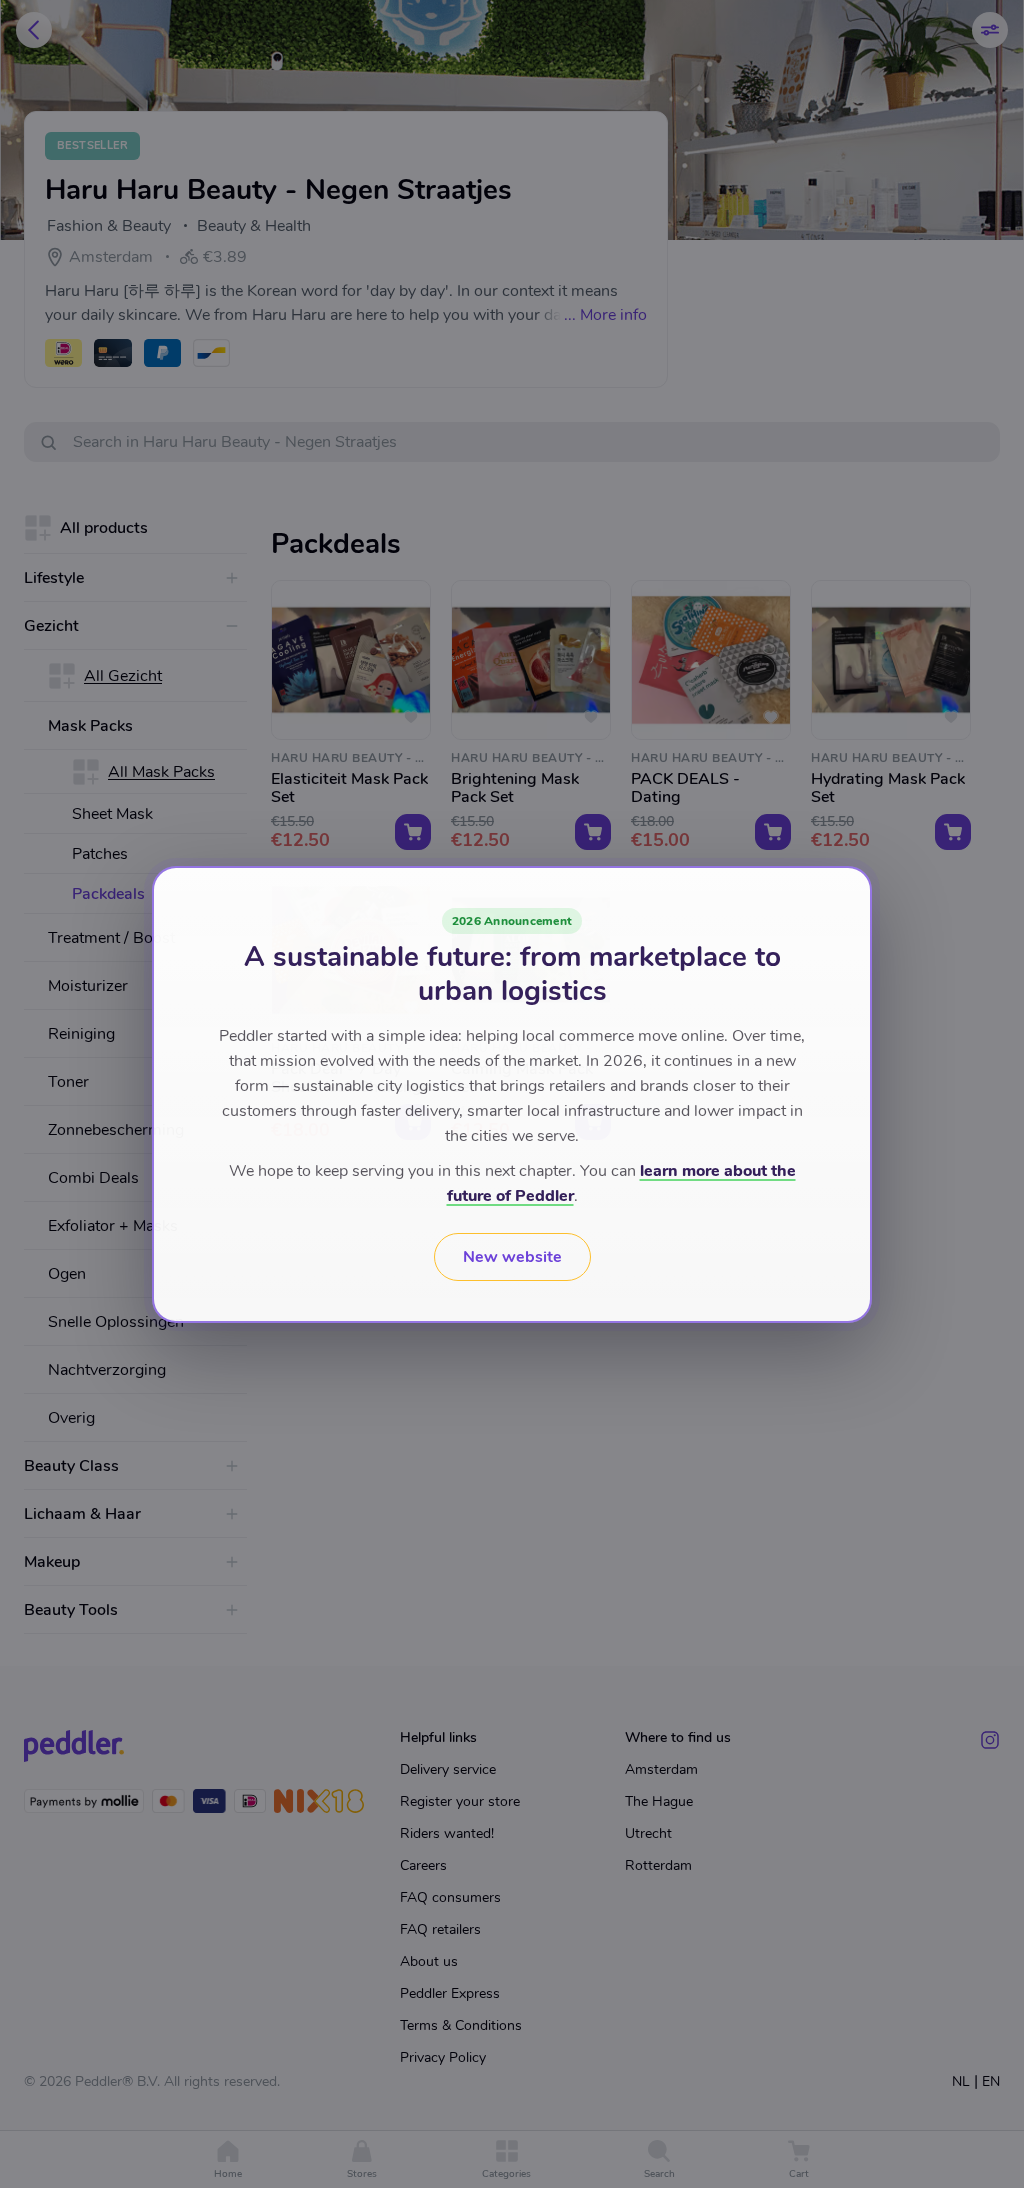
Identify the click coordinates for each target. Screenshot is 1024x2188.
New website (512, 1257)
